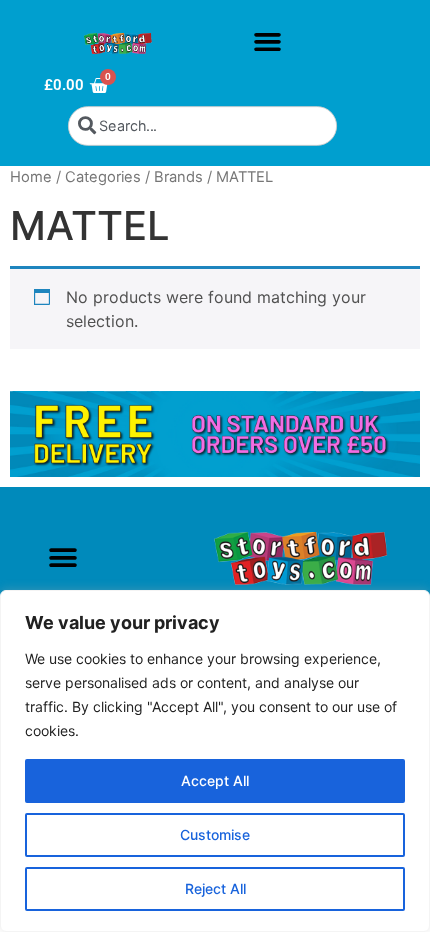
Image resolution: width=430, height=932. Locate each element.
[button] (267, 42)
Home (31, 177)
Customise (215, 834)
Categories (103, 177)
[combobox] (202, 126)
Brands (178, 177)
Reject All (215, 888)
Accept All (215, 780)
